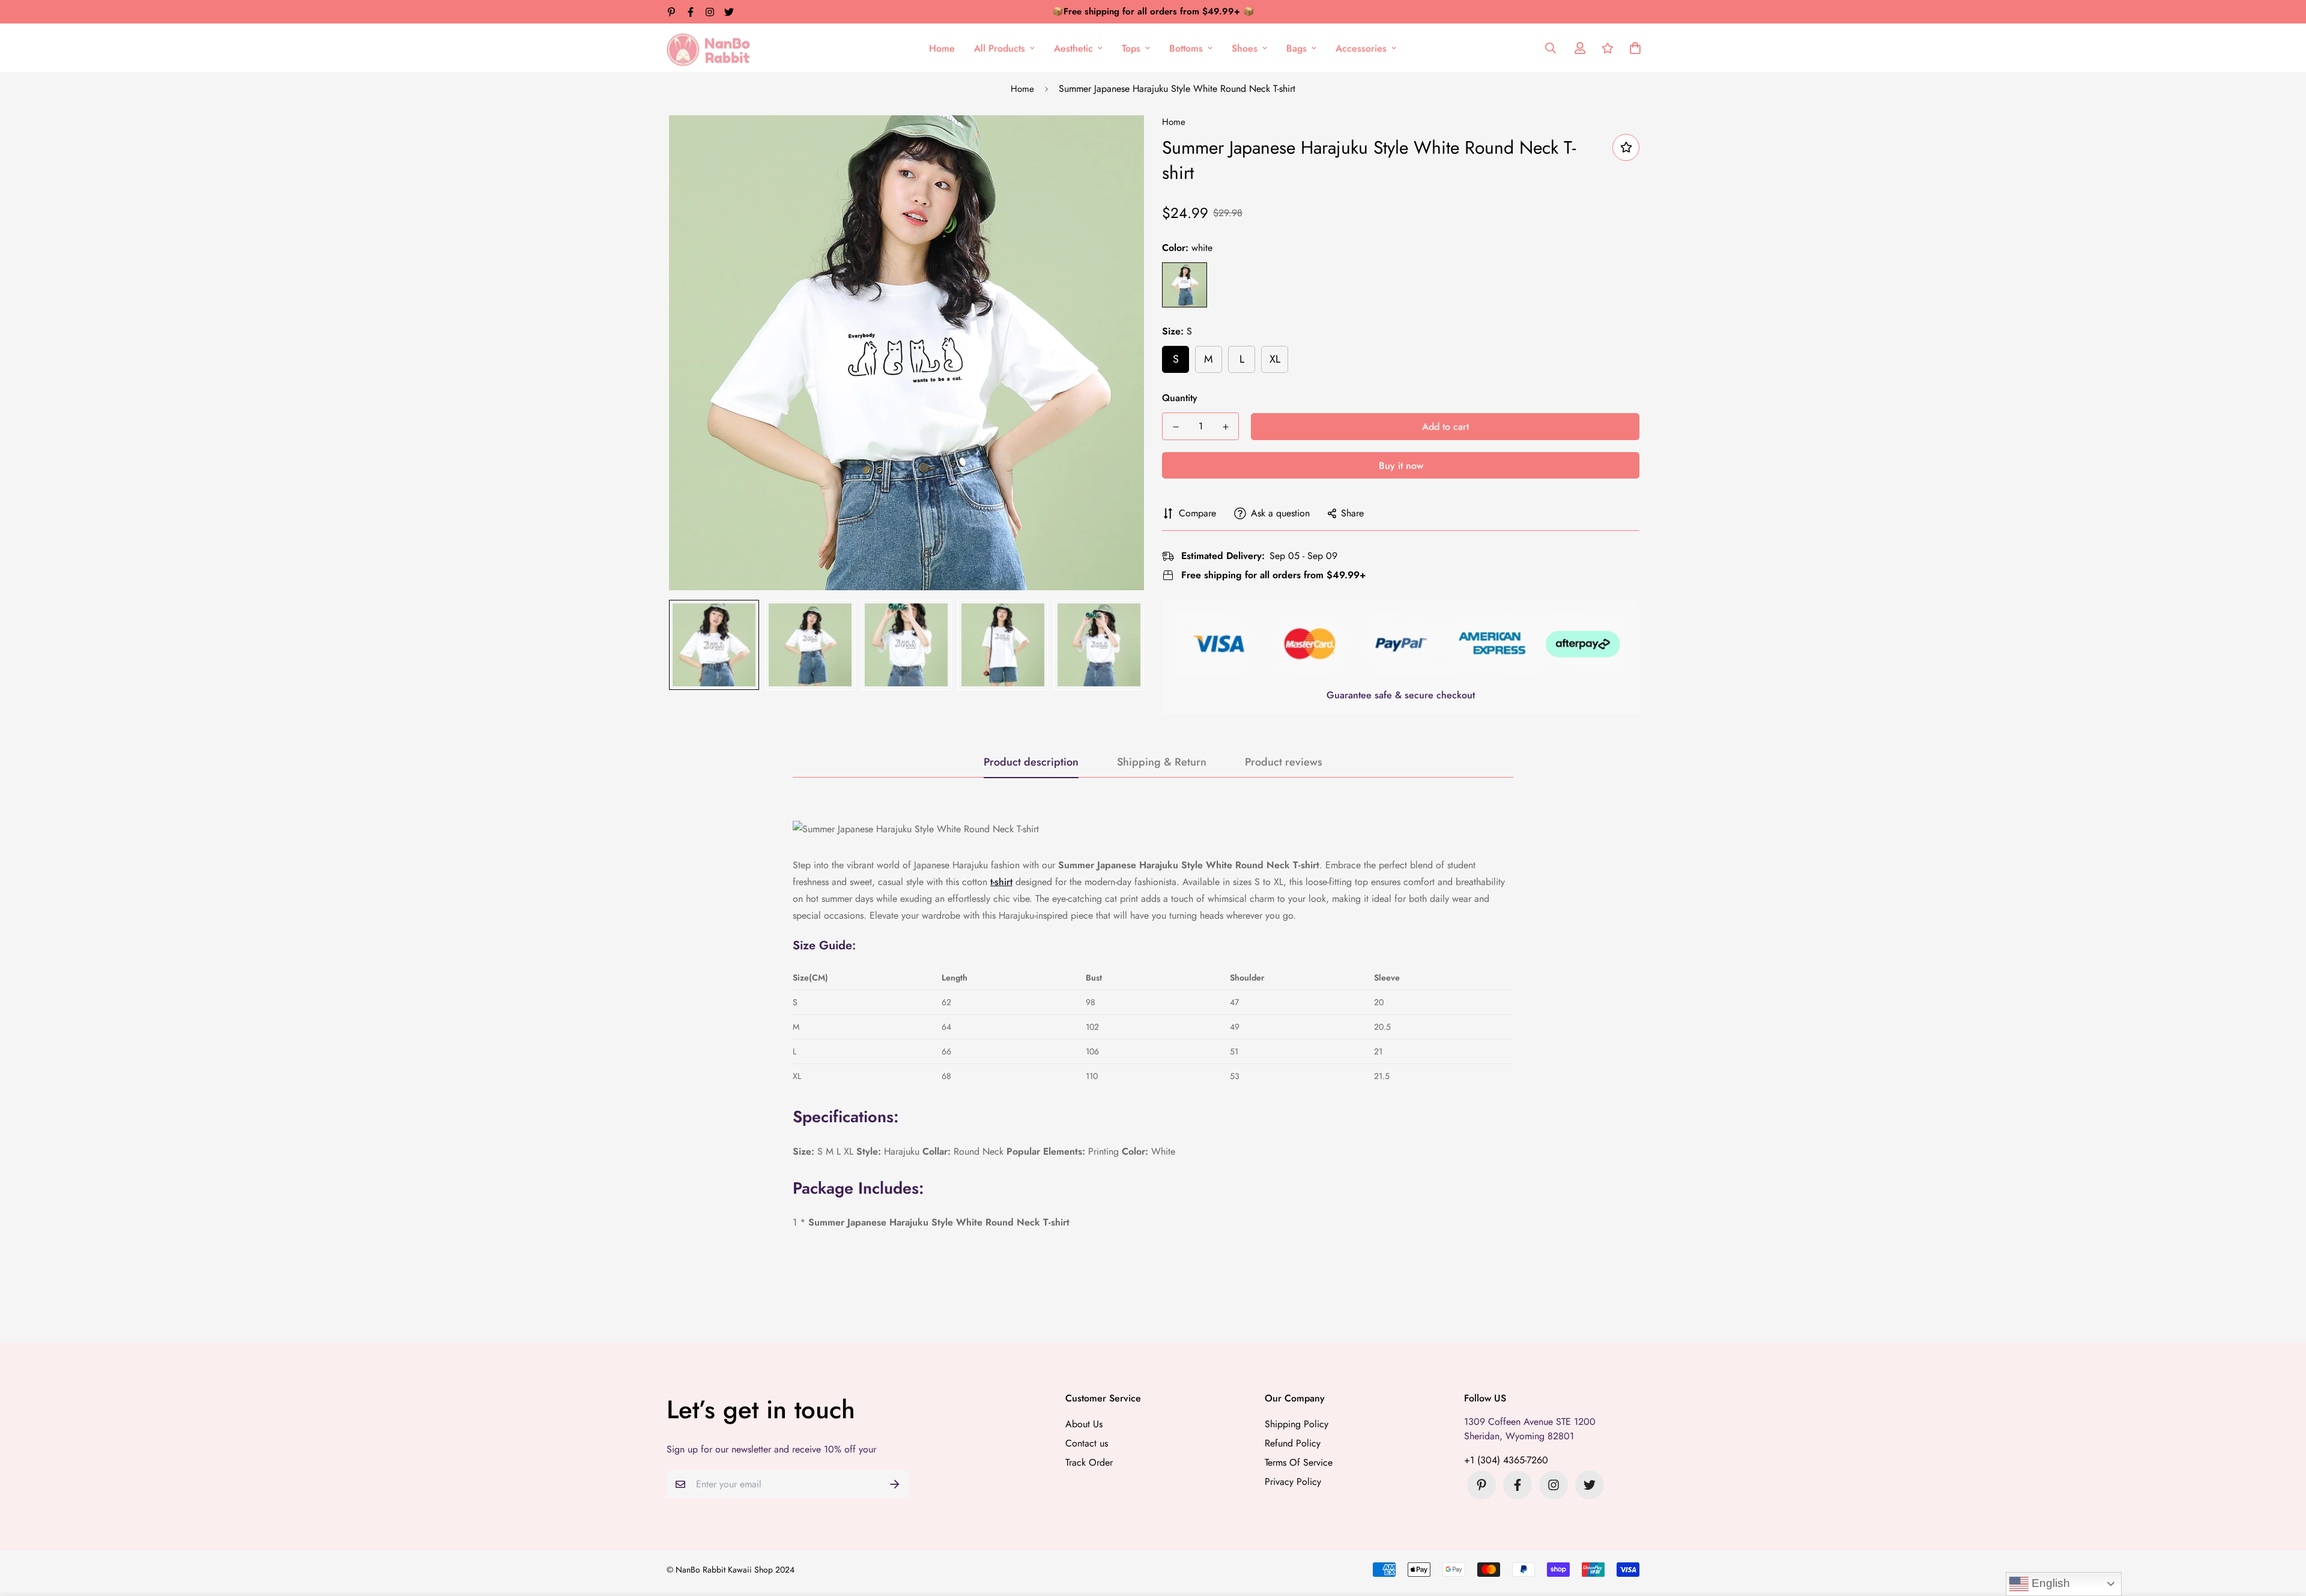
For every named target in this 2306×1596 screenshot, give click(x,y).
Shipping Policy (1297, 1424)
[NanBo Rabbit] (712, 48)
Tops (1131, 48)
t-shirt (1001, 882)
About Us (1084, 1424)
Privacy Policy (1293, 1482)
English (2049, 1583)
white (1185, 285)
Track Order (1089, 1462)
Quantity (1180, 398)
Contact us (1087, 1443)
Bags (1297, 48)
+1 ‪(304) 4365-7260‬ (1506, 1460)
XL (1275, 359)
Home (942, 48)
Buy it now (1401, 466)
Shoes (1245, 48)
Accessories (1361, 48)
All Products (1000, 48)
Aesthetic (1073, 48)
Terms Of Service (1299, 1462)
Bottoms (1186, 48)
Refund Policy (1293, 1443)
